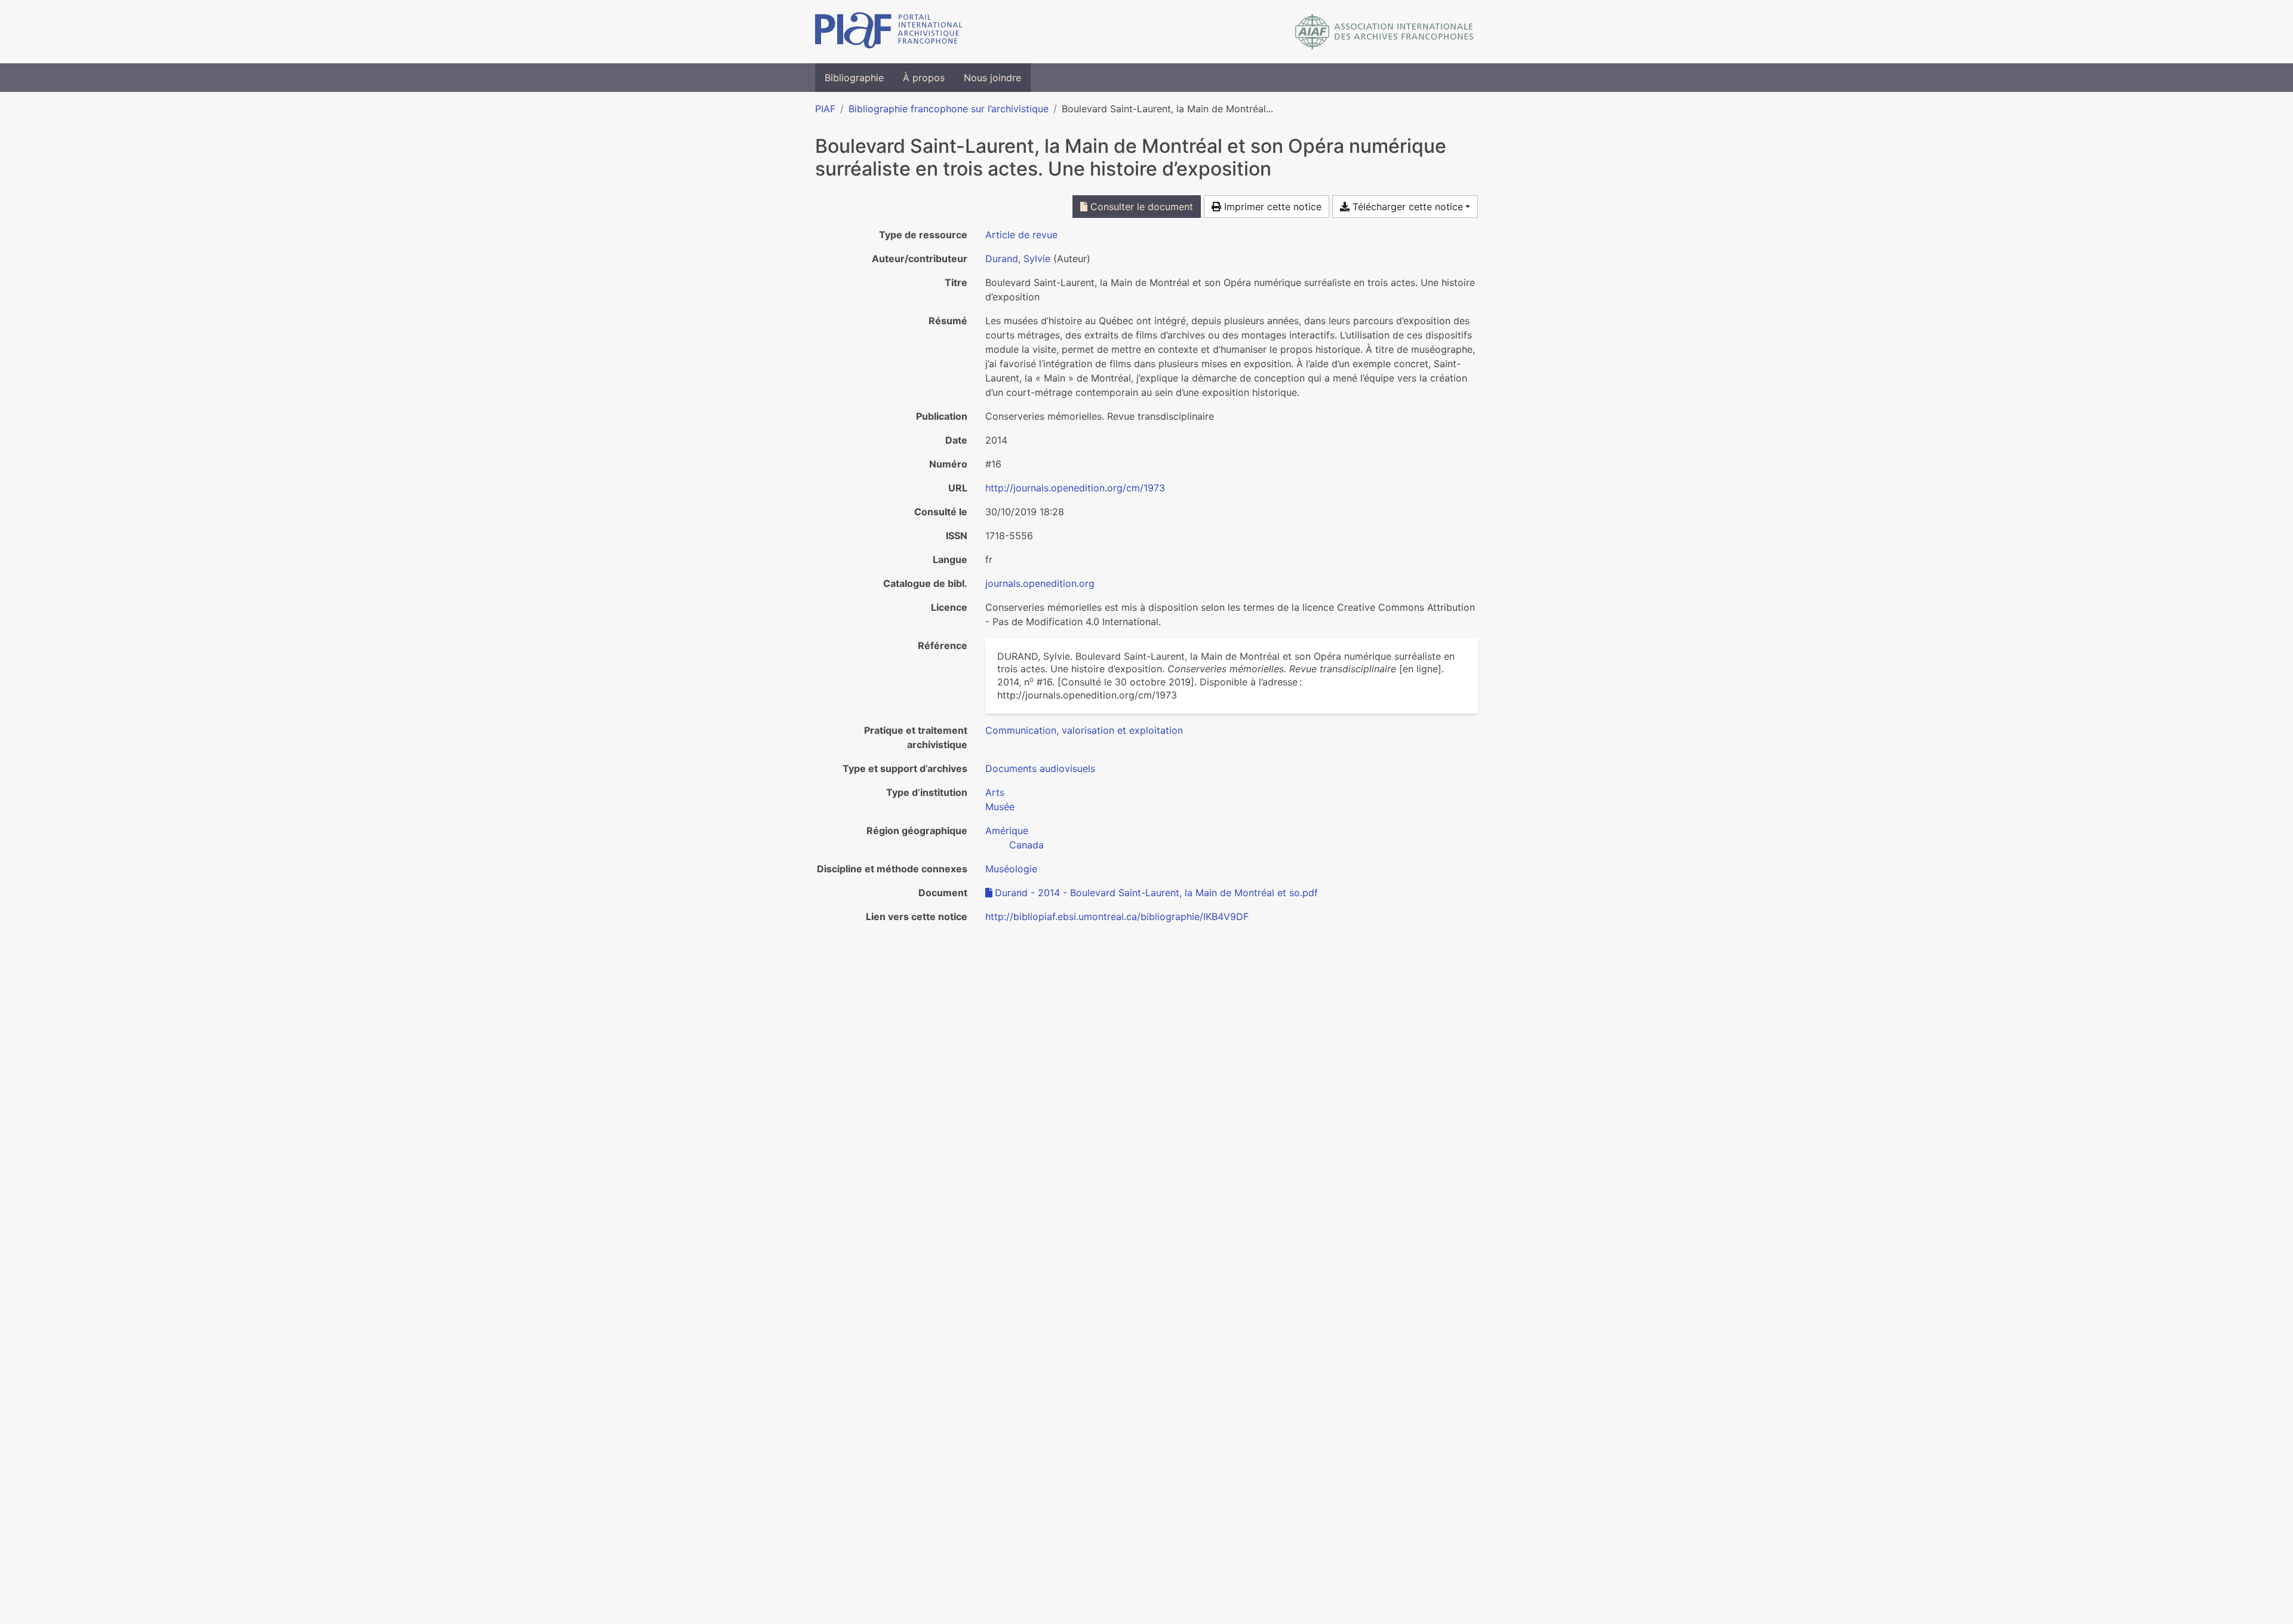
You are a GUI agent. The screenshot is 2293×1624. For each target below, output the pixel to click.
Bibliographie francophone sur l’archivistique (949, 109)
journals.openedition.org (1040, 583)
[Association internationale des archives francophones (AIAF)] (1384, 32)
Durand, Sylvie (1018, 259)
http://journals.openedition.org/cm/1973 (1075, 488)
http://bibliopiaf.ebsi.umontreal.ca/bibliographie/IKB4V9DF (1117, 916)
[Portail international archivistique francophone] (889, 32)
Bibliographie (854, 78)
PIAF (825, 109)
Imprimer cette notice (1271, 207)
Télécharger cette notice (1406, 207)
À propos (924, 78)
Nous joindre (992, 78)
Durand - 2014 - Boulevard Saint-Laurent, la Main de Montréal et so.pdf (1156, 893)
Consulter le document (1140, 207)
